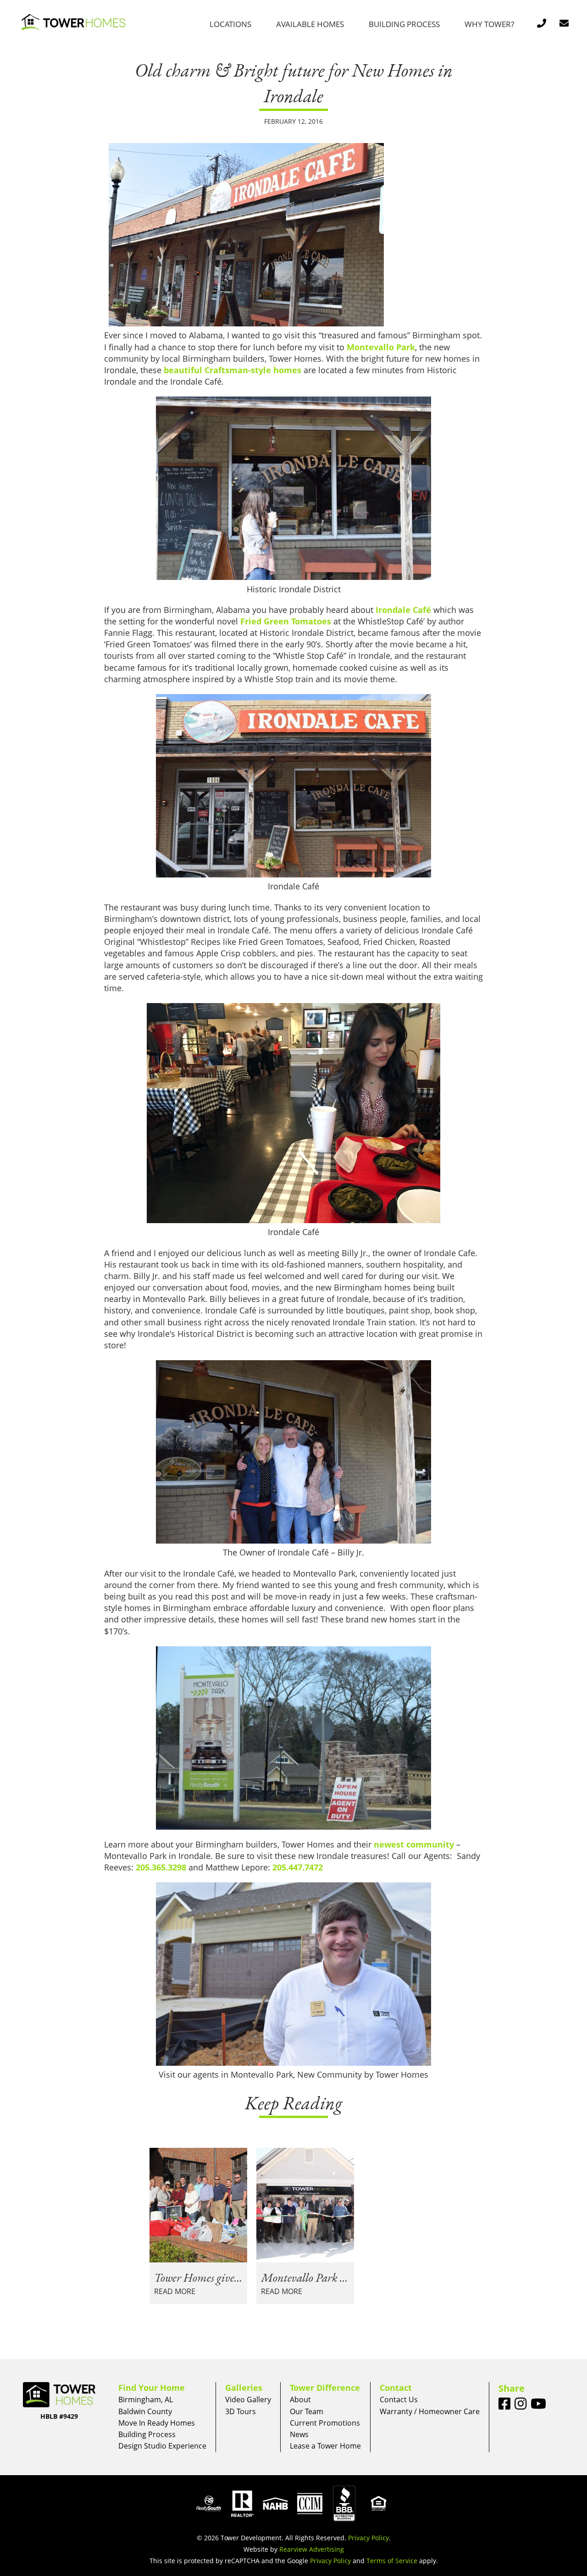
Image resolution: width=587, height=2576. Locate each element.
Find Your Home (152, 2388)
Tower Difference (325, 2388)
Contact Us (399, 2399)
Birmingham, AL (146, 2399)
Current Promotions (325, 2423)
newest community (414, 1844)
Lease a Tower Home (325, 2446)
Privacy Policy (368, 2538)
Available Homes (310, 24)
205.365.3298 (161, 1867)
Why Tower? (489, 24)
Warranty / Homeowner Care (430, 2411)
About (300, 2399)
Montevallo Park (381, 347)
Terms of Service (392, 2561)
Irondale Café (403, 610)
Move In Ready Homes (157, 2423)
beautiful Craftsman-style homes (233, 370)
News (299, 2434)
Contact (396, 2388)
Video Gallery (248, 2399)
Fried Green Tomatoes (286, 621)
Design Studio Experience (162, 2446)
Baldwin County (145, 2411)
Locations (230, 24)
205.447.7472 (298, 1867)
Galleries (244, 2388)
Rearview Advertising (312, 2549)
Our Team (307, 2411)
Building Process (404, 24)
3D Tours (241, 2411)
